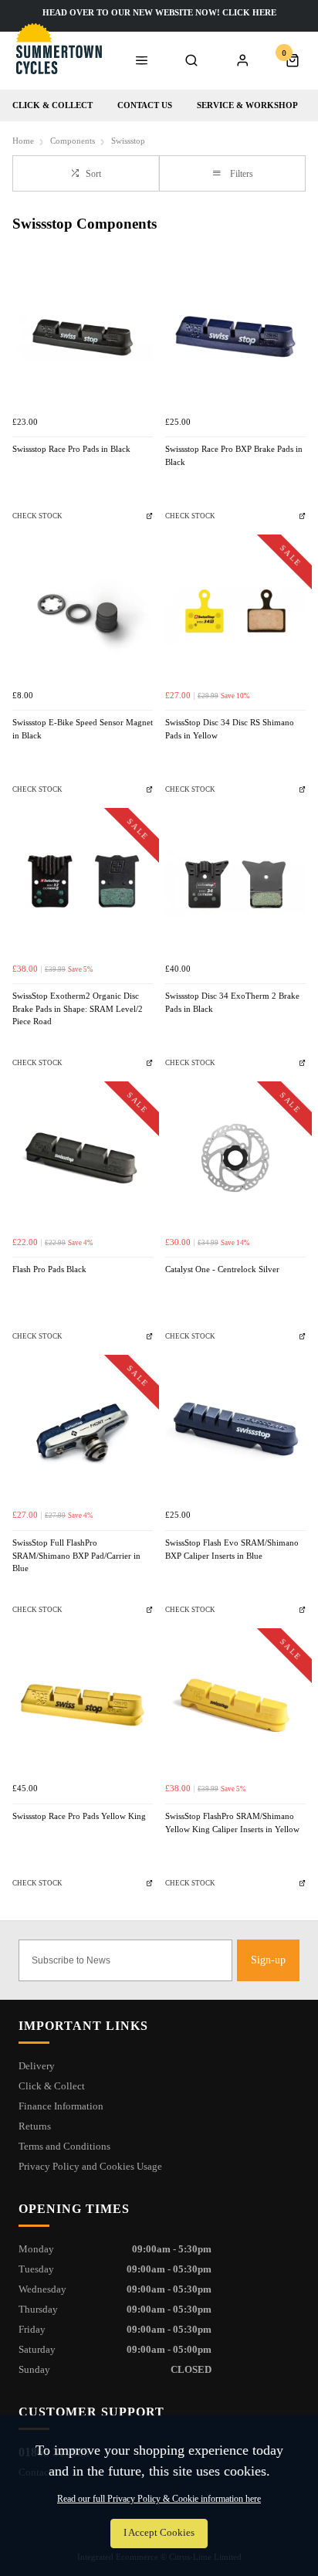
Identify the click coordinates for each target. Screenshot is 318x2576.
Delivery (37, 2066)
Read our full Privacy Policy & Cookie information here (159, 2499)
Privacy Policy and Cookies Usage (90, 2166)
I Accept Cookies (159, 2533)
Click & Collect (52, 105)
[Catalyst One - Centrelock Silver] (235, 1158)
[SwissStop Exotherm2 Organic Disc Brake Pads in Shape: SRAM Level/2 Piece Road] (83, 884)
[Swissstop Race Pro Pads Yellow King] (83, 1705)
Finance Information (61, 2106)
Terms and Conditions (64, 2146)
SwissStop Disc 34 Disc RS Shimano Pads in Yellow (230, 729)
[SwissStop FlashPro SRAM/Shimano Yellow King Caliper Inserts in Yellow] (235, 1705)
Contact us (145, 105)
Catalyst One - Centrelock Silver (222, 1269)
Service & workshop (247, 105)
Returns (35, 2126)
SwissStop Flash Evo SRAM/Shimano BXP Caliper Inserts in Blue (232, 1549)
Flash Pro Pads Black (49, 1269)
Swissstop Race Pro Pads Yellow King (79, 1816)
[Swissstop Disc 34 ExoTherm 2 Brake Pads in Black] (235, 884)
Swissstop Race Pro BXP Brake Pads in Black (234, 456)
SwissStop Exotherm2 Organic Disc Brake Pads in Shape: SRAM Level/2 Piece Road (78, 1009)
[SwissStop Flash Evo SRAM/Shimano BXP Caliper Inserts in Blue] (235, 1431)
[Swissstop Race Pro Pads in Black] (83, 338)
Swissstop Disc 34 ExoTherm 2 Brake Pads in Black (232, 1003)
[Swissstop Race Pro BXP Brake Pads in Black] (235, 338)
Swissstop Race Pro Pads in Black (71, 449)
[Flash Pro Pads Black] (83, 1158)
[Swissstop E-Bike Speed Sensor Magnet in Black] (83, 611)
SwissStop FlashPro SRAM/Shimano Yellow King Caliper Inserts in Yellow (232, 1823)
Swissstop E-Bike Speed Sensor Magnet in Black (83, 729)
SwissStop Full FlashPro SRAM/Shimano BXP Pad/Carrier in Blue (76, 1556)
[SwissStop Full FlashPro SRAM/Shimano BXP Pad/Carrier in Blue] (83, 1431)
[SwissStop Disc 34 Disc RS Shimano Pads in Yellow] (235, 611)
